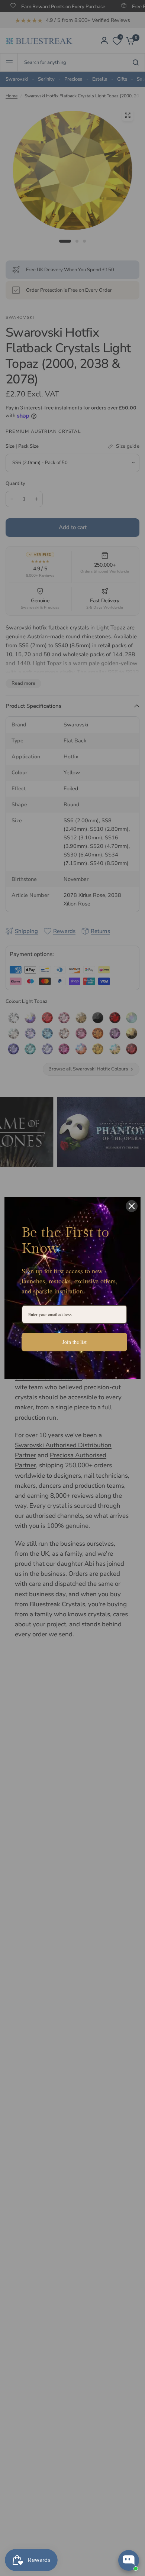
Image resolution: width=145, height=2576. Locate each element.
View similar (71, 2531)
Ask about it (114, 2531)
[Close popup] (133, 2467)
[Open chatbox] (129, 2560)
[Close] (132, 1206)
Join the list (75, 1342)
